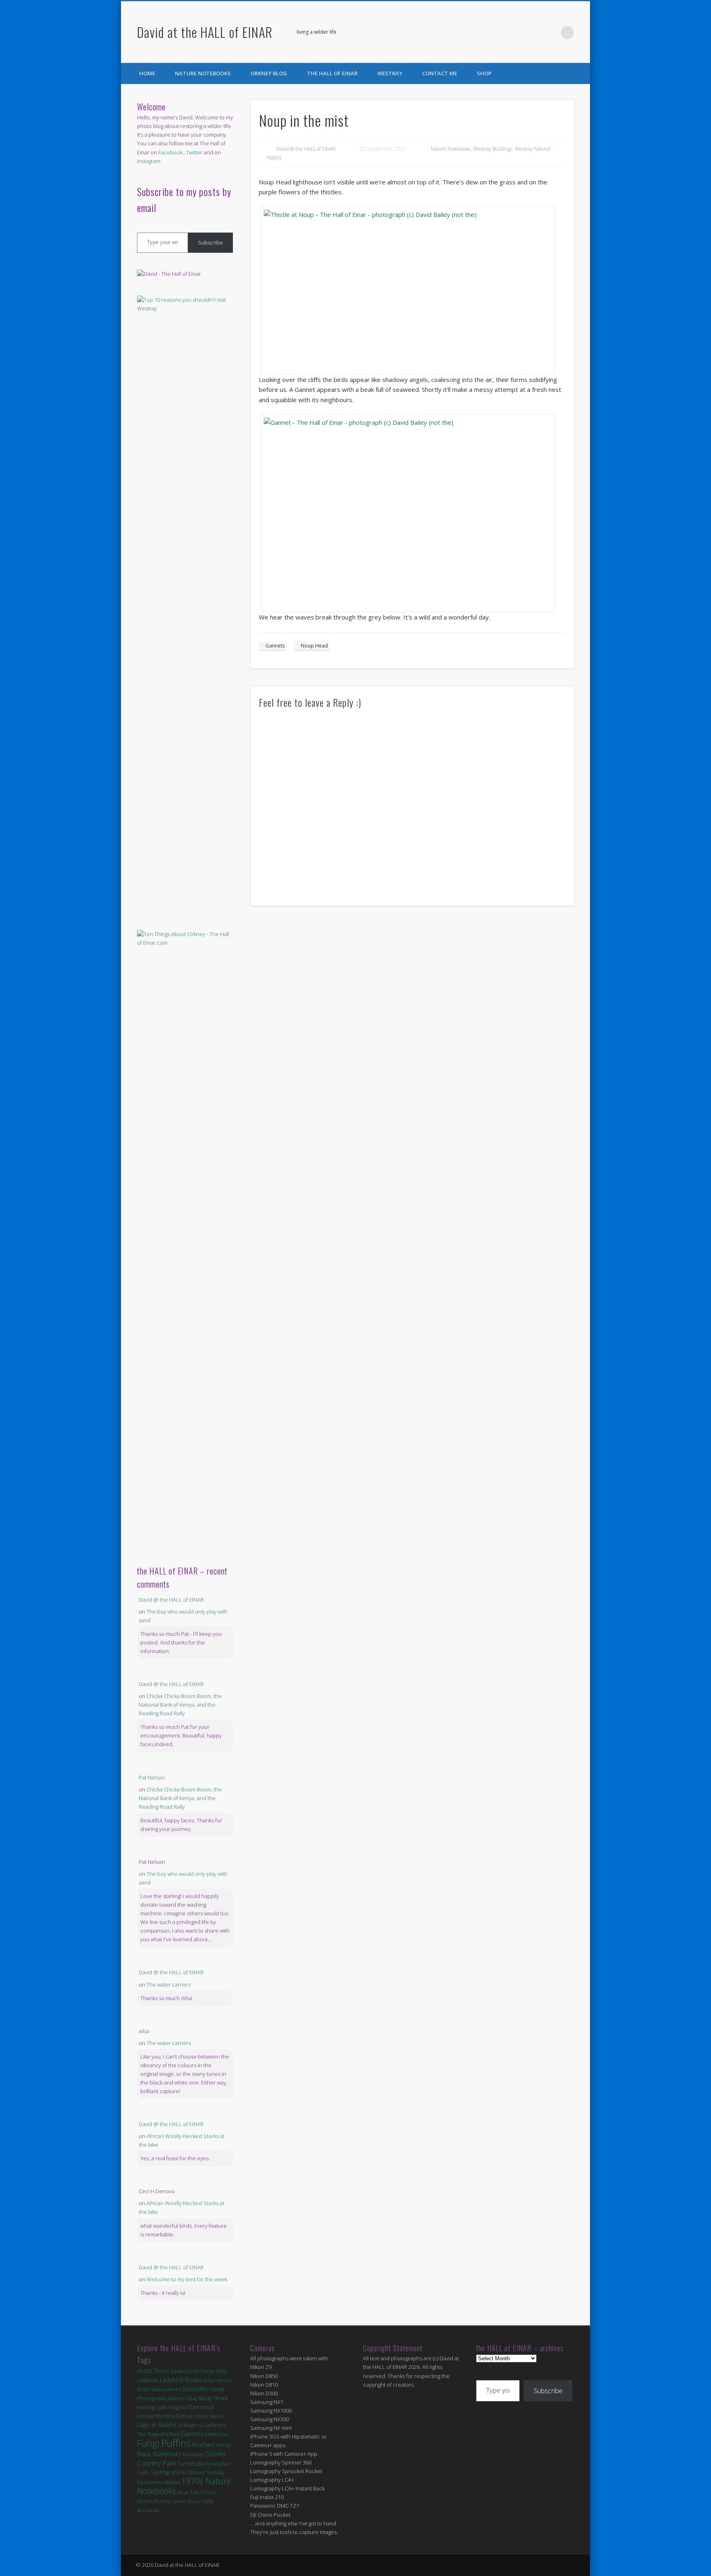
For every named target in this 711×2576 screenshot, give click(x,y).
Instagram (149, 161)
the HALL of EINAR (332, 73)
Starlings (161, 2472)
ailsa (144, 2031)
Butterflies (196, 2389)
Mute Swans (210, 2416)
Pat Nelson (152, 1777)
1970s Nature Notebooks (184, 2486)
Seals (177, 2371)
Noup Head (314, 646)
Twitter (551, 33)
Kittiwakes (193, 2454)
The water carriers (169, 1984)
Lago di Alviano (157, 2425)
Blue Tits (188, 2492)
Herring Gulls (152, 2407)
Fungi (148, 2443)
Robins (163, 2501)
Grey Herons (217, 2380)
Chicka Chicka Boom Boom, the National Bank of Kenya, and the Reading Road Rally (180, 1705)
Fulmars (186, 2416)
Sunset (186, 2463)
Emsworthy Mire (156, 2416)
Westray (390, 73)
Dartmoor (201, 2407)
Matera (177, 2398)
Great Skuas (186, 2501)
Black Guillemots (159, 2454)
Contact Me (440, 73)
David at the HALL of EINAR (205, 32)
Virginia (178, 2407)
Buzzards (148, 2510)
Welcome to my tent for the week (187, 2279)
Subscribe (210, 242)
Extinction (216, 2434)
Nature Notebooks (203, 73)
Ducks (192, 2371)
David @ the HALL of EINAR (306, 149)
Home (147, 73)
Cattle (207, 2501)
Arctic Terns (153, 2371)
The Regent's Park (158, 2434)
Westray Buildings (493, 149)
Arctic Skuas (151, 2389)
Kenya (224, 2445)
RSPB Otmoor (189, 2472)
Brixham (203, 2444)
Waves (174, 2389)
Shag (192, 2398)
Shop (484, 73)
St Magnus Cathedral (202, 2425)
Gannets (275, 646)
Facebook (534, 33)
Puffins (176, 2443)
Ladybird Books (181, 2380)
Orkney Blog (269, 73)
